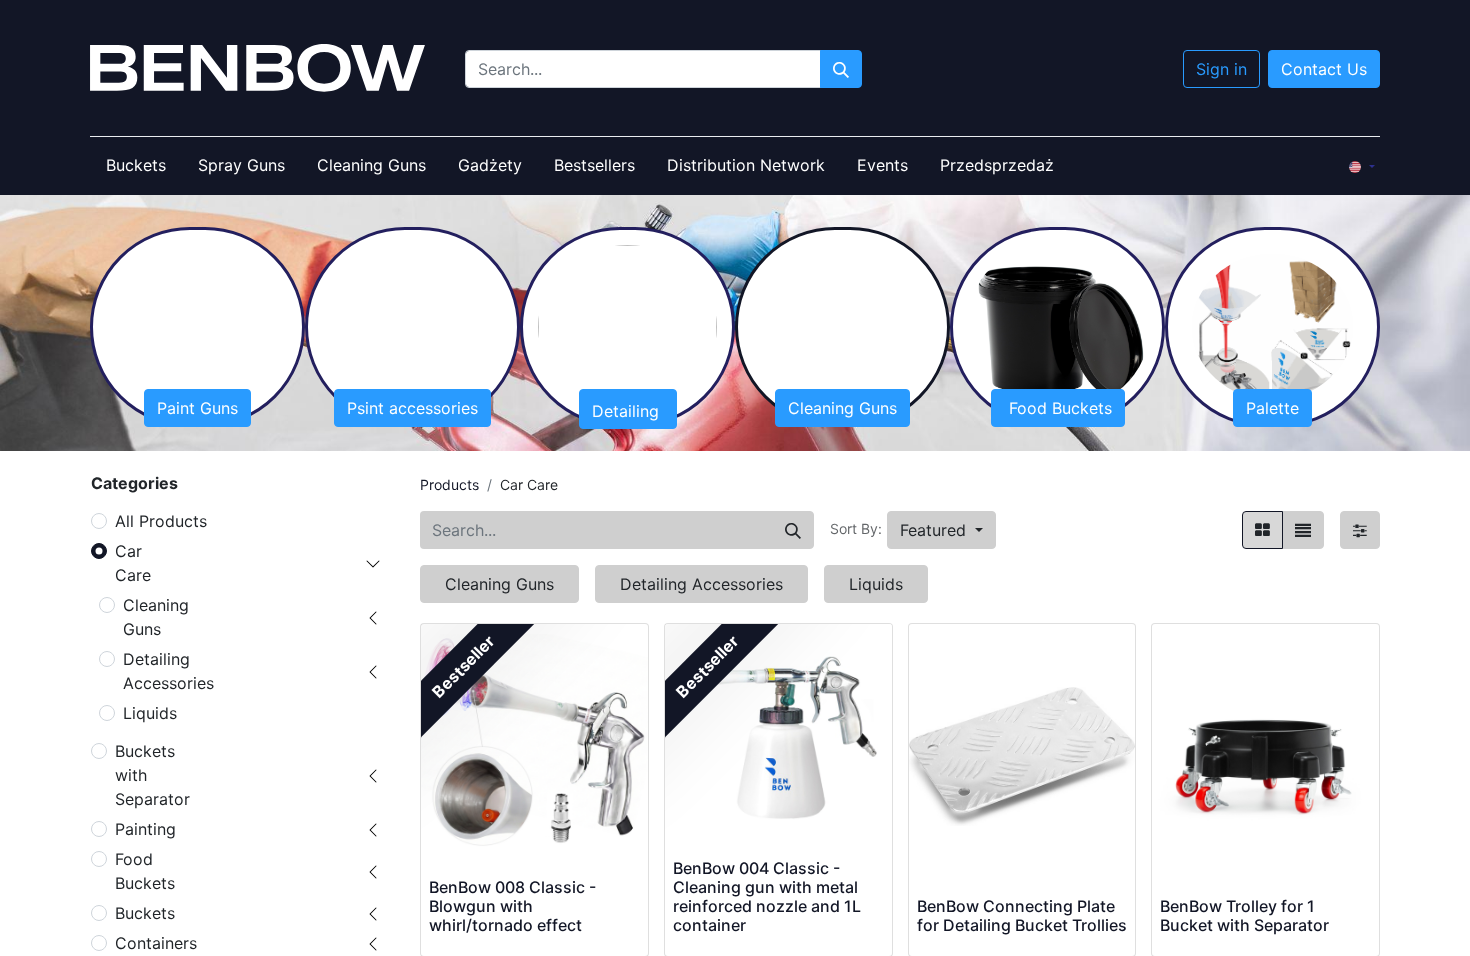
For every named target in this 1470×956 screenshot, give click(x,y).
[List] (1303, 530)
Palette (1272, 408)
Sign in (1221, 69)
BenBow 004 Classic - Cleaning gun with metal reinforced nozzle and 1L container (767, 897)
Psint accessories (412, 408)
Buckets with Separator (152, 775)
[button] (941, 530)
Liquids (150, 713)
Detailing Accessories (168, 671)
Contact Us (1324, 69)
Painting (145, 829)
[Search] (793, 530)
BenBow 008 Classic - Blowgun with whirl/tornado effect (512, 906)
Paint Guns (197, 408)
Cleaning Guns (842, 408)
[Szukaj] (841, 69)
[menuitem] (136, 165)
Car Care (133, 563)
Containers (156, 943)
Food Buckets (1058, 408)
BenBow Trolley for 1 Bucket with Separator (1244, 915)
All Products (161, 521)
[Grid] (1262, 530)
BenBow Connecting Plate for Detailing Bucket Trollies (1022, 915)
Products (449, 484)
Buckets (145, 913)
